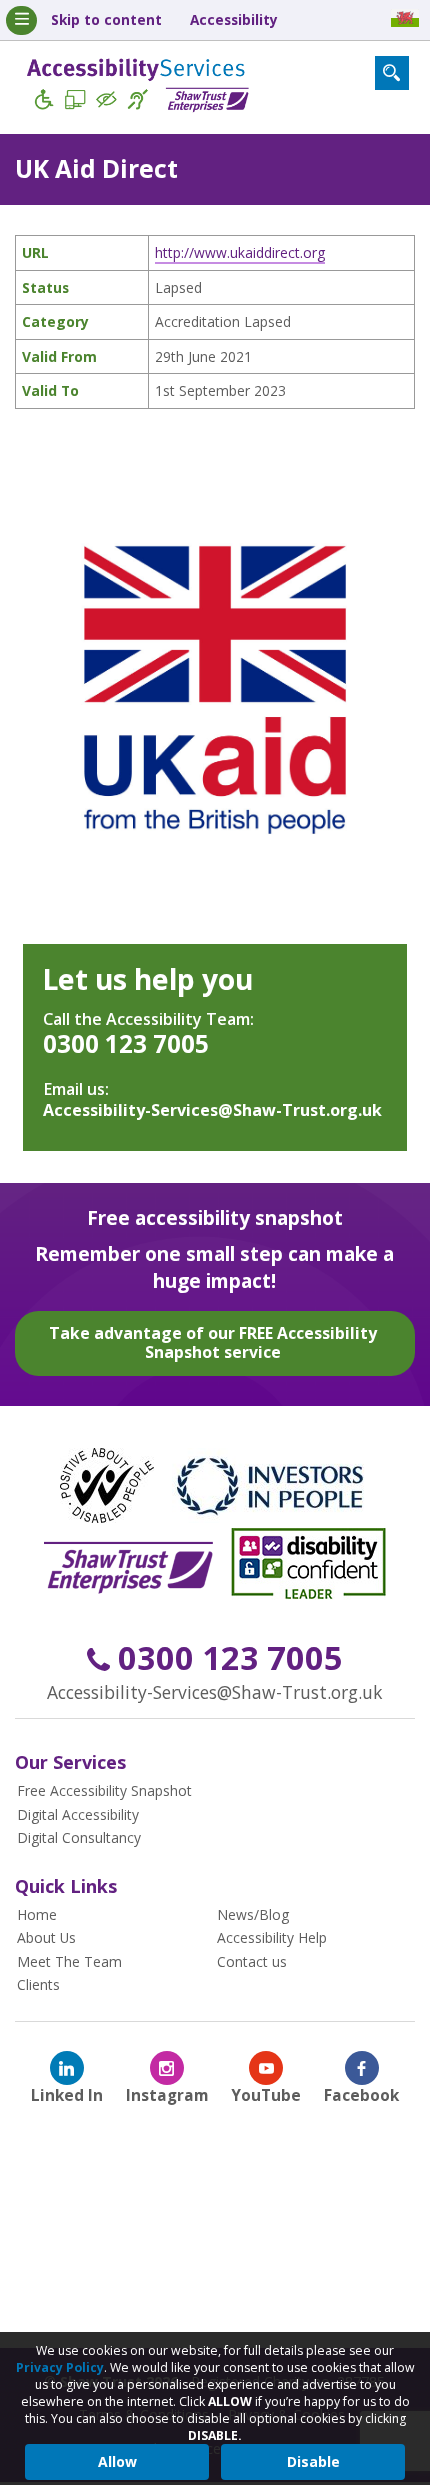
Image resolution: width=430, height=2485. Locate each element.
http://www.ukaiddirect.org (240, 252)
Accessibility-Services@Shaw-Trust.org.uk (212, 1110)
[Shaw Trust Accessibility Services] (138, 88)
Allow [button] (117, 2461)
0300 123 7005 (126, 1043)
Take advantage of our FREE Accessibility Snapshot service (213, 1342)
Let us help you (147, 979)
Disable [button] (313, 2461)
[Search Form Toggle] (392, 73)
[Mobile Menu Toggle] (21, 20)
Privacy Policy (60, 2367)
